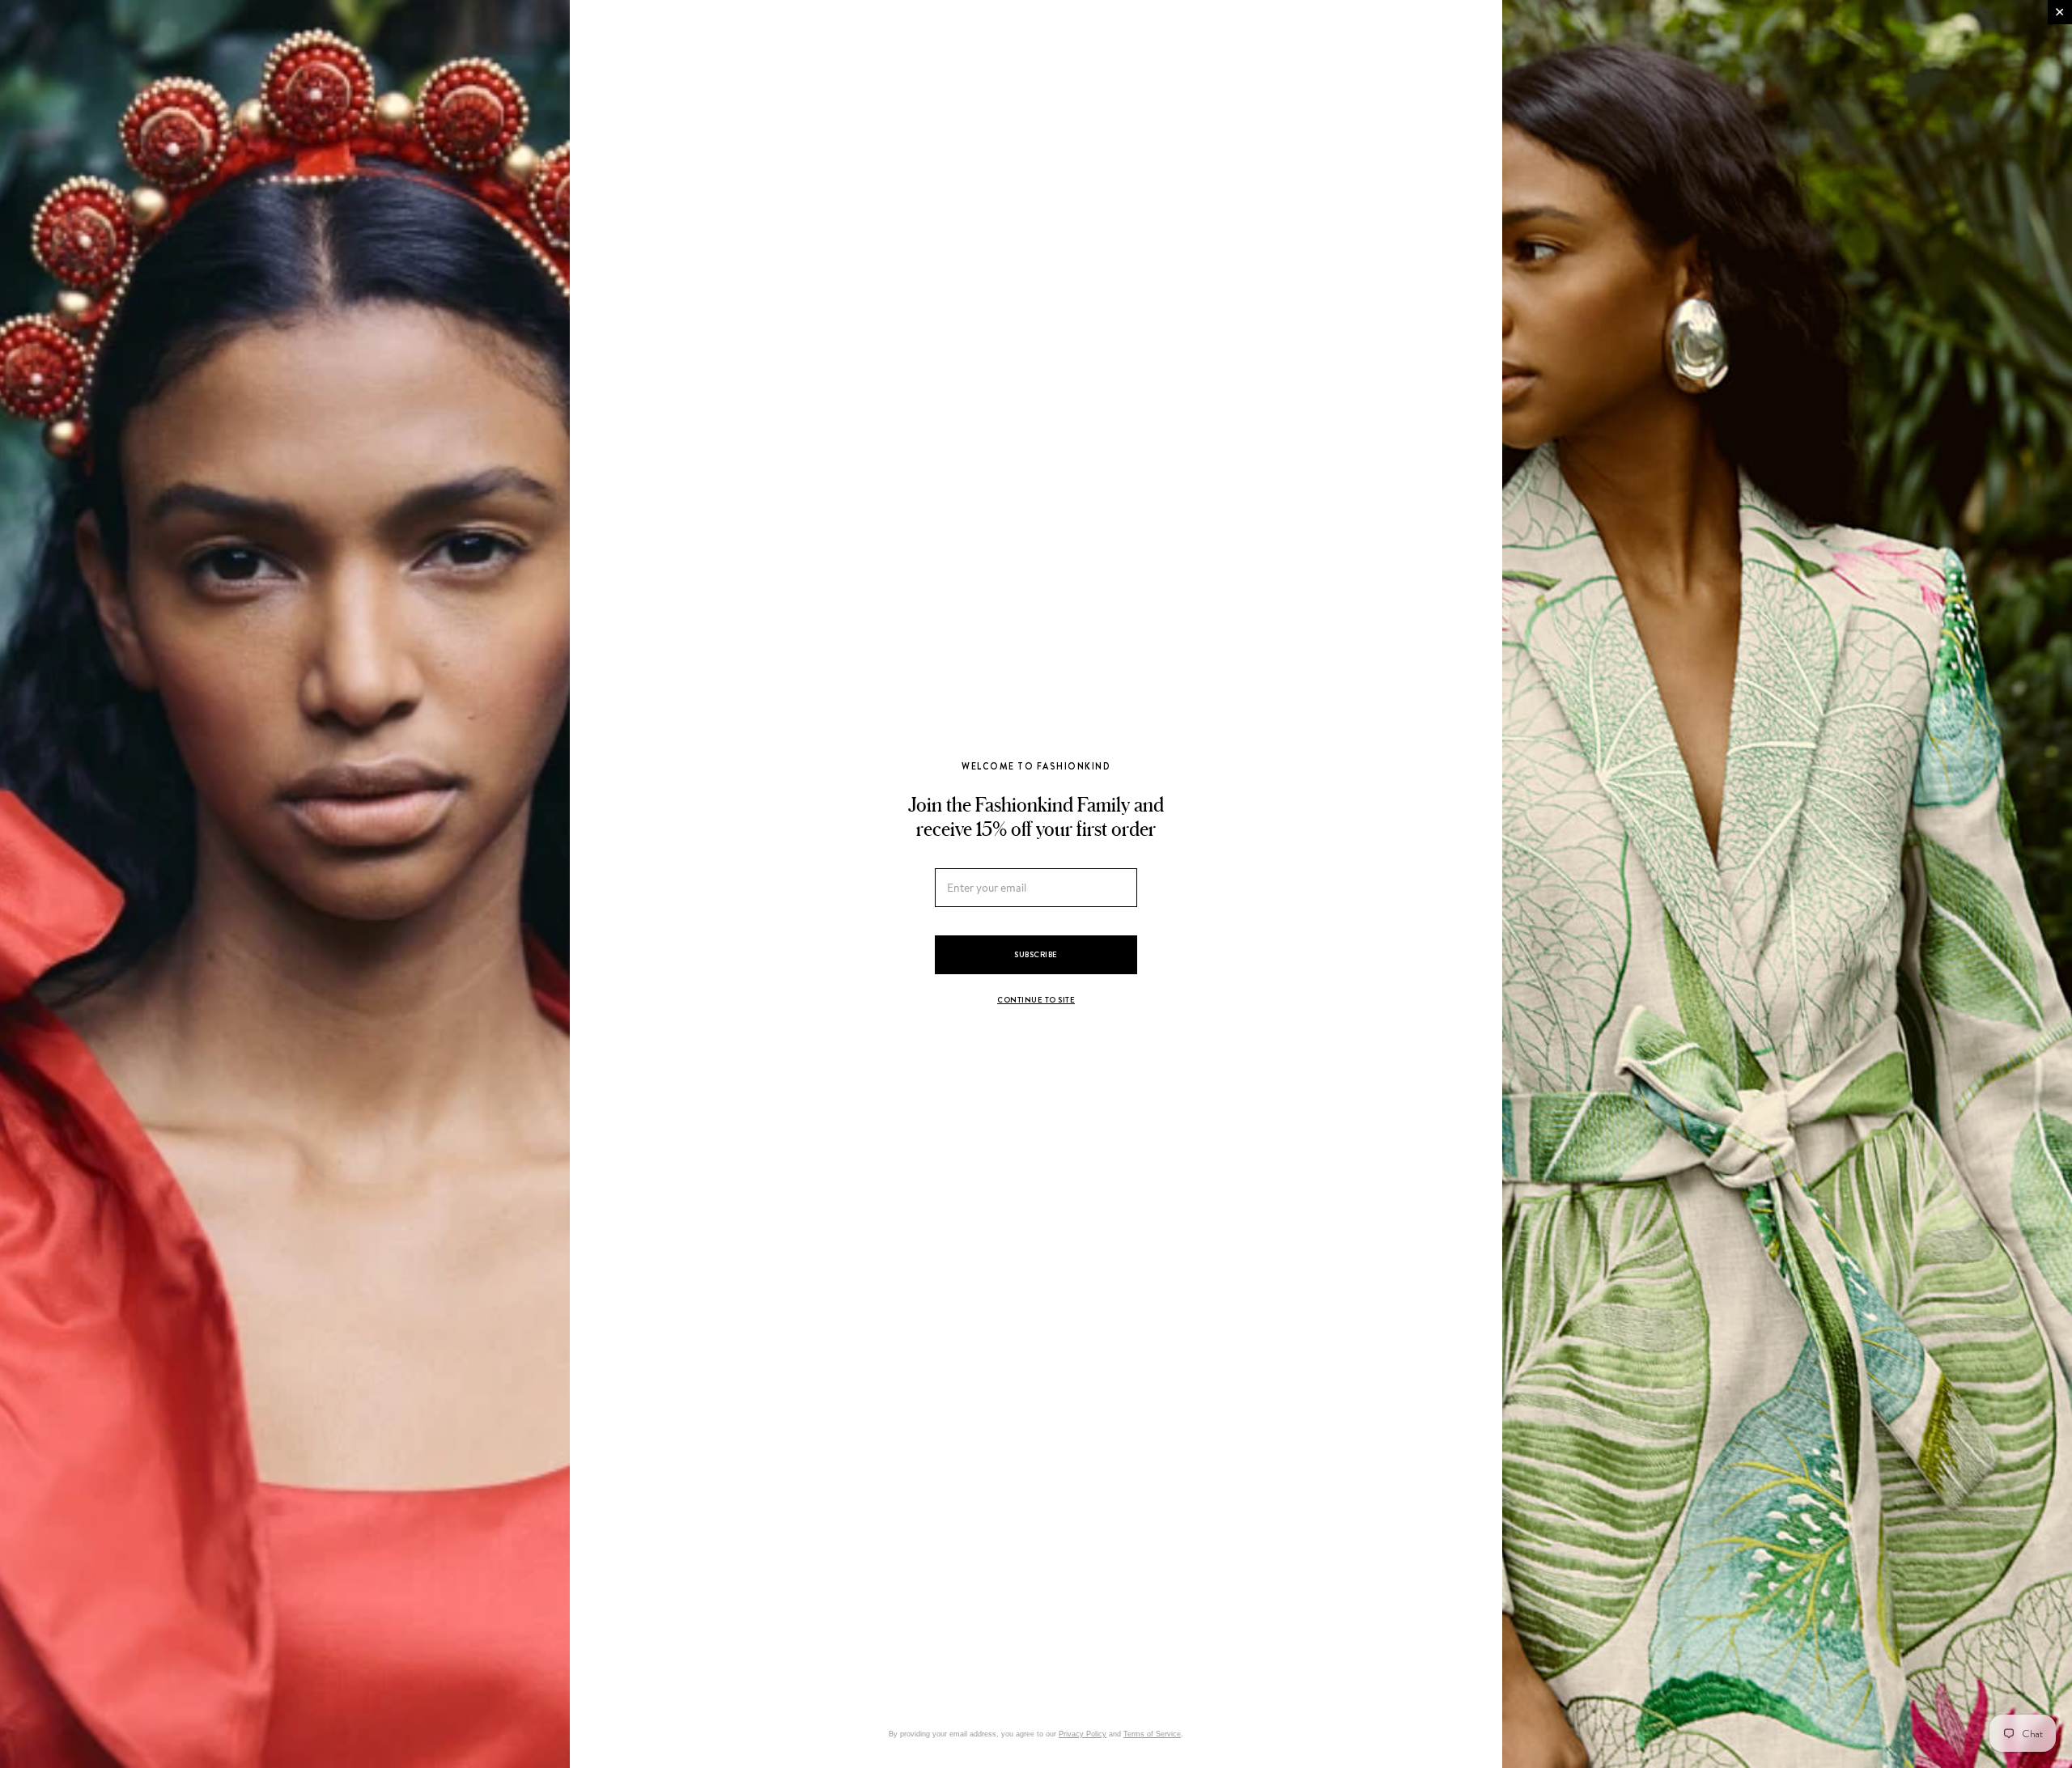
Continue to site (1036, 1000)
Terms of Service (1152, 1734)
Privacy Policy (1083, 1734)
